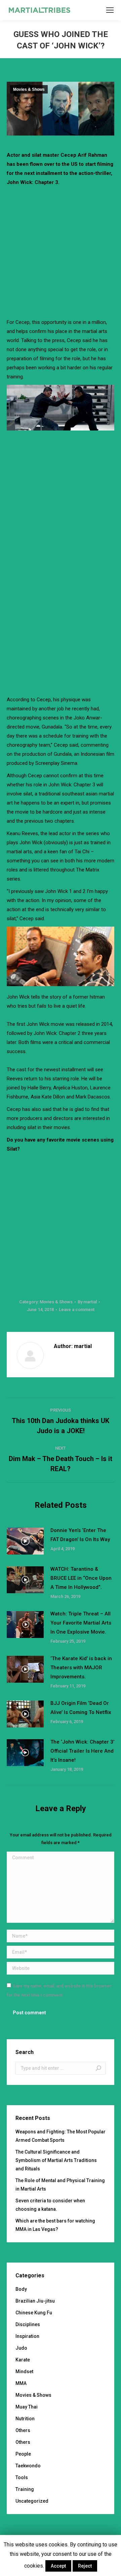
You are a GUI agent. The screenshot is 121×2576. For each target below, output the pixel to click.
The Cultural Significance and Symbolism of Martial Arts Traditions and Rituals (56, 2160)
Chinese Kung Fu (34, 2313)
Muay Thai (27, 2407)
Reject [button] (85, 2566)
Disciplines (28, 2324)
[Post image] (25, 1541)
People (23, 2454)
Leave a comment (77, 1310)
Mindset (24, 2372)
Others (23, 2430)
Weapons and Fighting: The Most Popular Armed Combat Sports (61, 2136)
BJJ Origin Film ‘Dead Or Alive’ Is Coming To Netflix (81, 1708)
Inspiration (27, 2336)
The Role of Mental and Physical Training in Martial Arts (60, 2185)
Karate (23, 2360)
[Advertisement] (61, 251)
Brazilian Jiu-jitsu (35, 2301)
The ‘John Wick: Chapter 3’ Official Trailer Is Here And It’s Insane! (82, 1751)
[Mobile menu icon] (110, 10)
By (87, 1302)
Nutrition (25, 2419)
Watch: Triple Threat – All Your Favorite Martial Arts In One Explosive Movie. (81, 1623)
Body (21, 2289)
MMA (21, 2383)
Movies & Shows (29, 89)
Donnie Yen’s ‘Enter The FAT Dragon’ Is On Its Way (80, 1535)
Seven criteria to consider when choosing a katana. (50, 2205)
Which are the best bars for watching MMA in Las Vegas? (55, 2225)
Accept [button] (58, 2566)
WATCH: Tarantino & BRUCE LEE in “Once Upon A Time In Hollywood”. (81, 1578)
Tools (22, 2477)
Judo (21, 2348)
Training (25, 2489)
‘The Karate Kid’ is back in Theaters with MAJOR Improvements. (81, 1668)
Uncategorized (32, 2501)
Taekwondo (28, 2466)
